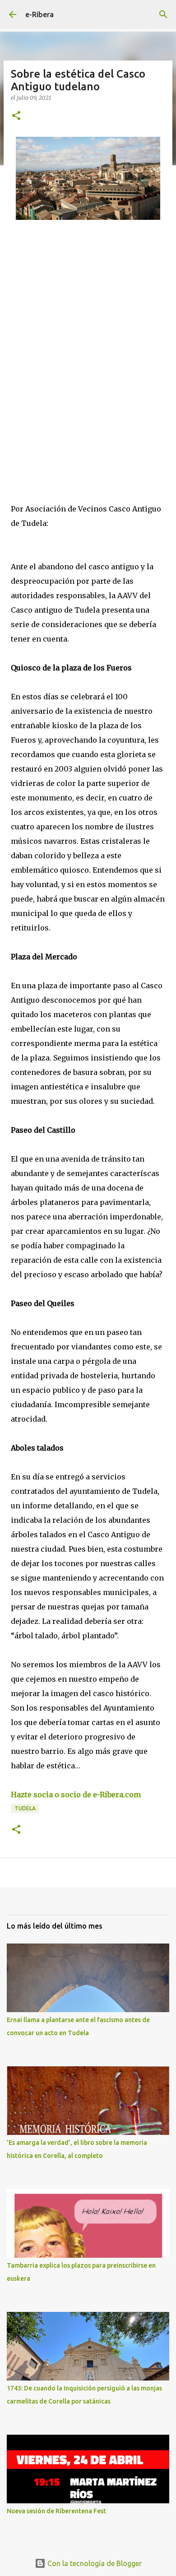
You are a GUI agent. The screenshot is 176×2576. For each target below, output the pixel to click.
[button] (16, 116)
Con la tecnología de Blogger (94, 2563)
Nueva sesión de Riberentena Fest (56, 2511)
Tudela (25, 1808)
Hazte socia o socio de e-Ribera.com (76, 1795)
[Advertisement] (88, 337)
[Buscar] (163, 14)
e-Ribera (39, 14)
